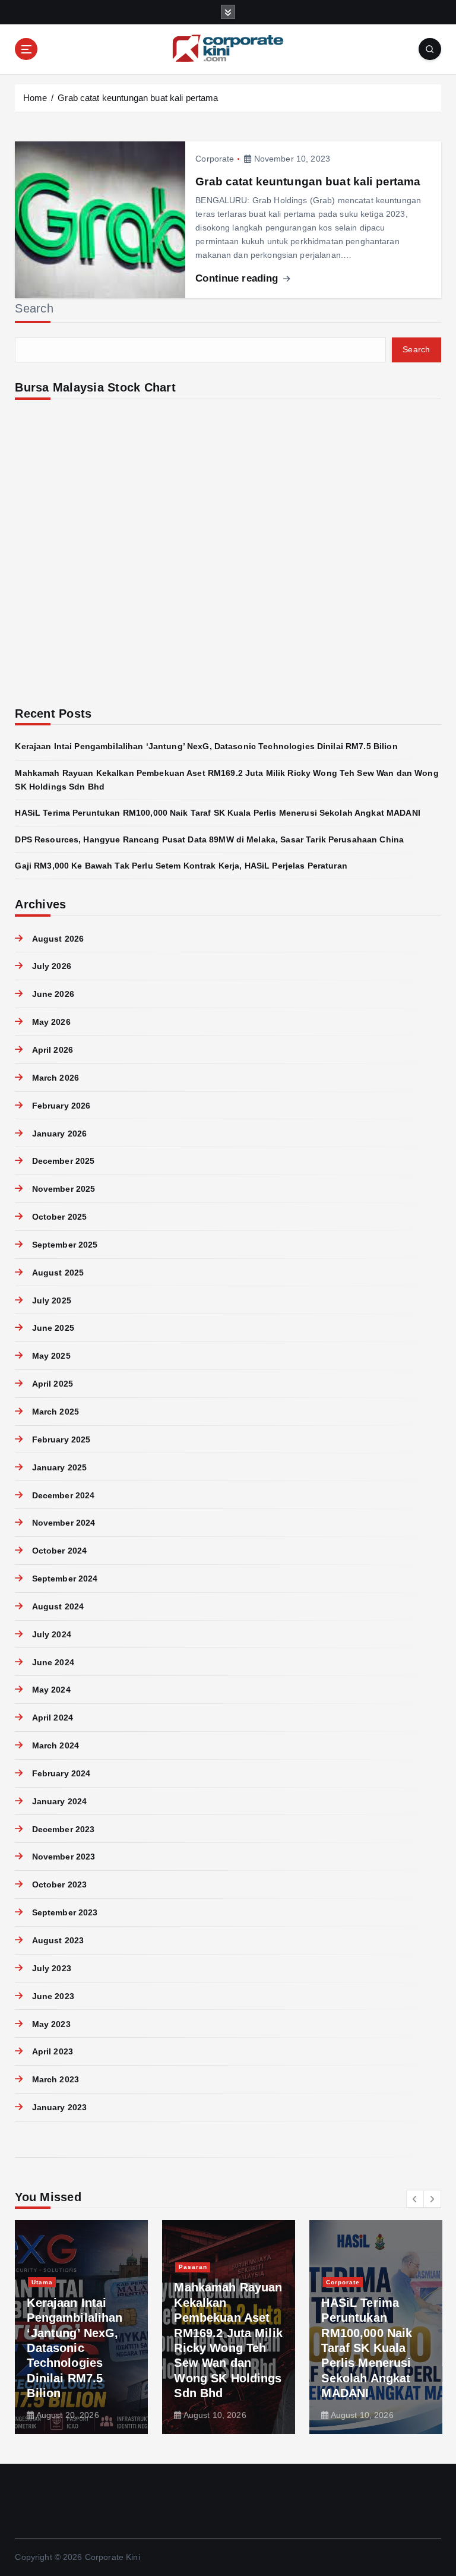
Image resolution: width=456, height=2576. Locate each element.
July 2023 (51, 1969)
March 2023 (56, 2080)
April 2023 (53, 2052)
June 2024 (53, 1663)
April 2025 (53, 1384)
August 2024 (58, 1607)
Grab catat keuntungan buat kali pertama (138, 98)
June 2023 (53, 1996)
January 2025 (59, 1468)
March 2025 (56, 1412)
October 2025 (59, 1217)
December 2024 (63, 1496)
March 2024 (56, 1746)
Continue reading (238, 278)
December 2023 (63, 1830)
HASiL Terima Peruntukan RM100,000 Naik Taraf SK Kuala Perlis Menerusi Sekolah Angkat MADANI (217, 813)
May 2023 (51, 2024)
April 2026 (53, 1050)
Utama (42, 2282)
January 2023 (59, 2108)
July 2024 (51, 1635)
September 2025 (65, 1245)
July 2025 (51, 1301)
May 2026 (51, 1022)
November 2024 (64, 1523)
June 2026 (53, 994)
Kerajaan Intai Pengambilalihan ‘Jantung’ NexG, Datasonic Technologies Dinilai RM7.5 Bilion (206, 746)
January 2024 (59, 1802)
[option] (81, 2327)
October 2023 (59, 1885)
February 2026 (61, 1106)
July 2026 (51, 966)
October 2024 (59, 1551)
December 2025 (63, 1161)
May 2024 (51, 1690)
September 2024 (65, 1579)
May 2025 (51, 1356)
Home (35, 98)
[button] (415, 2199)
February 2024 (61, 1774)
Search (34, 308)
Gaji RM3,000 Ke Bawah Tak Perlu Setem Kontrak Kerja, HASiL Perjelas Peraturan (181, 866)
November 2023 (64, 1857)
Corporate (215, 159)
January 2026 (59, 1134)
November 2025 (64, 1189)
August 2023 (58, 1941)
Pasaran (193, 2267)
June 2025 (53, 1328)
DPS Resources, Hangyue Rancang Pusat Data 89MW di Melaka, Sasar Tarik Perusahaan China (209, 840)
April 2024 (53, 1718)
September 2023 (65, 1913)
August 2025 (58, 1273)
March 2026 (56, 1078)
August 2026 (58, 939)
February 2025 (61, 1440)
